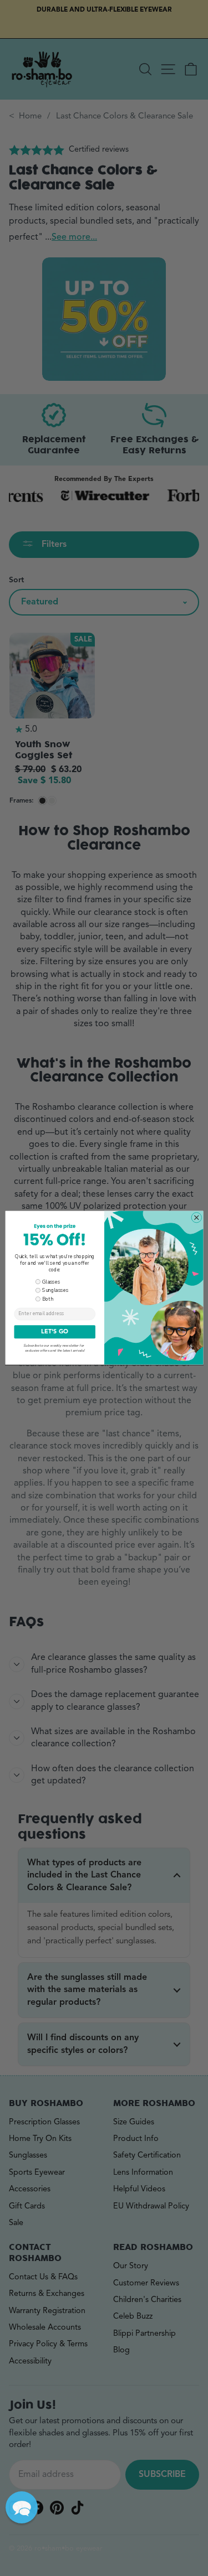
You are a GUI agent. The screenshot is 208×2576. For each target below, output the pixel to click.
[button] (22, 2507)
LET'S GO (55, 1332)
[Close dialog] (196, 1217)
